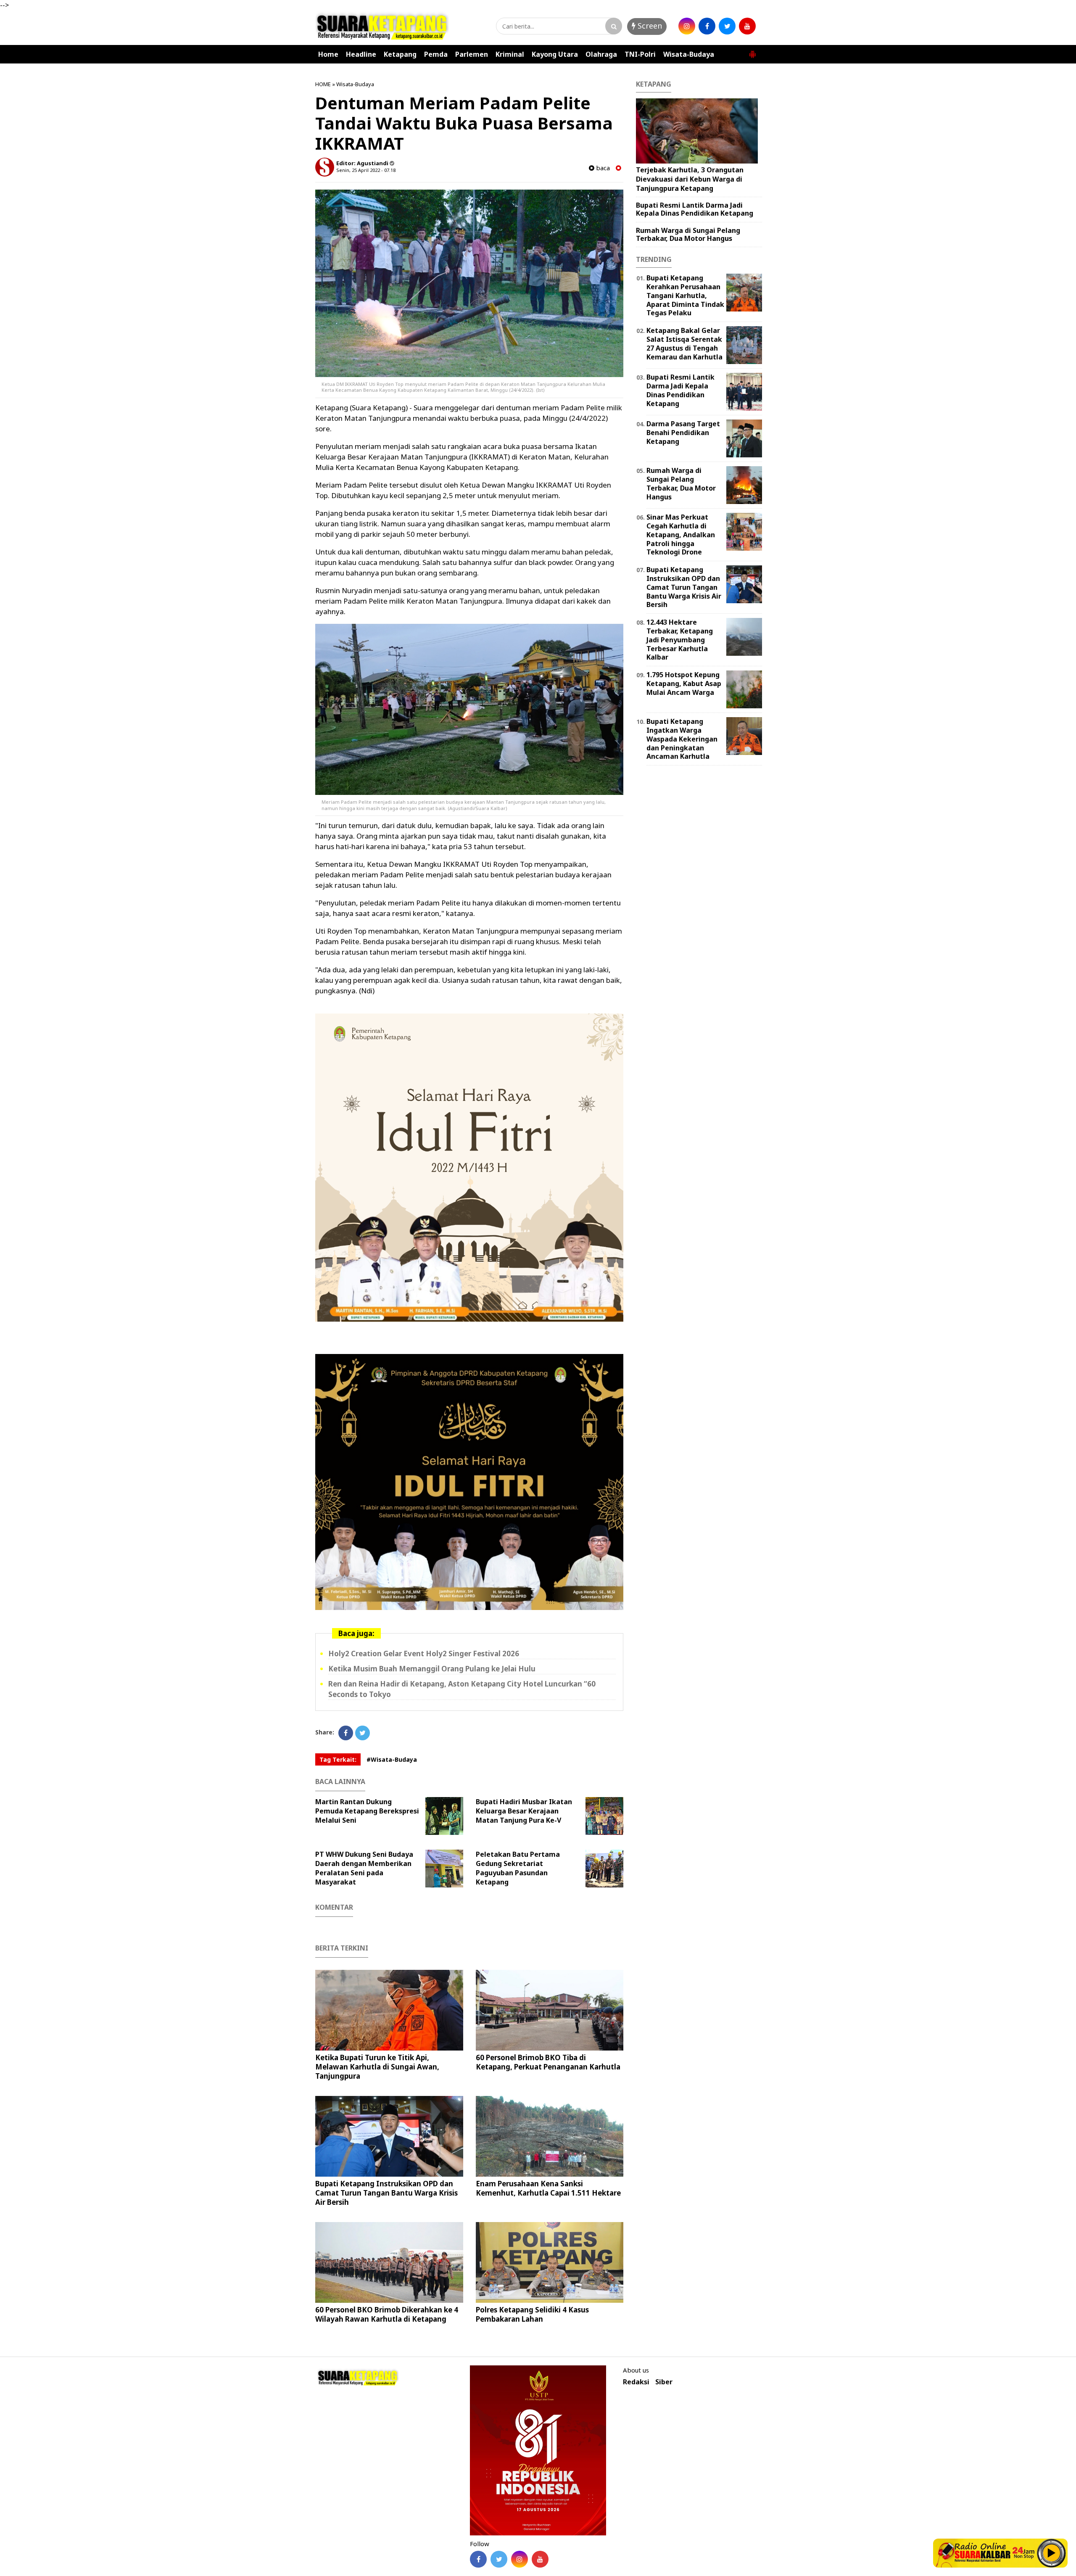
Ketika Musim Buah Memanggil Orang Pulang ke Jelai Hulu (432, 1669)
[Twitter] (363, 1733)
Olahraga (601, 54)
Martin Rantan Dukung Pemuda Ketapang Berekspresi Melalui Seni (367, 1811)
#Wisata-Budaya (392, 1759)
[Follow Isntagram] (520, 2559)
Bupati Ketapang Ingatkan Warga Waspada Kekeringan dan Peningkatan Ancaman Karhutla (682, 739)
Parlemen (472, 54)
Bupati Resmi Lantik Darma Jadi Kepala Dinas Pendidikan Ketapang (695, 209)
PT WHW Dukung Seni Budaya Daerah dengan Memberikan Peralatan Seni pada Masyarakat (364, 1868)
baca (602, 168)
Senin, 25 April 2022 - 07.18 (366, 170)
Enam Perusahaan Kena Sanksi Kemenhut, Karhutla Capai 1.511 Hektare (548, 2188)
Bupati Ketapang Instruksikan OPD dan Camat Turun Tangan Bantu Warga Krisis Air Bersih (386, 2193)
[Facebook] (346, 1733)
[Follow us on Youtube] (540, 2559)
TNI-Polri (640, 54)
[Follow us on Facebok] (478, 2559)
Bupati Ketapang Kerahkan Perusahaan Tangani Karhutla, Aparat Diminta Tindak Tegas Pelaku (685, 295)
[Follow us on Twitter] (499, 2559)
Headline (361, 54)
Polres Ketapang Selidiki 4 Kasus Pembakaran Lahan (532, 2314)
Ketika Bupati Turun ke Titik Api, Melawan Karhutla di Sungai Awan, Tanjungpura (377, 2067)
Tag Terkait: (338, 1759)
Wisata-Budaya (689, 54)
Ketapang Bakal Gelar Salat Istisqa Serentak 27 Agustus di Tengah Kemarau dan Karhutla (684, 343)
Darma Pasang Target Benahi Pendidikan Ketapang (683, 433)
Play (1052, 2553)
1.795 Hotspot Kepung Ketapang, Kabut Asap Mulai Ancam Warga (684, 684)
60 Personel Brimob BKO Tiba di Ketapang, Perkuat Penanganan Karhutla (548, 2062)
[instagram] (687, 26)
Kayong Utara (555, 54)
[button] (752, 51)
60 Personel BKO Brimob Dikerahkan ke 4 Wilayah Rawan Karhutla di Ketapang (387, 2314)
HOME (323, 84)
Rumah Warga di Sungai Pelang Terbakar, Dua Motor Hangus (688, 234)
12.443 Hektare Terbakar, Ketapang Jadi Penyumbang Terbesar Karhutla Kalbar (680, 640)
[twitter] (727, 26)
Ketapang (400, 54)
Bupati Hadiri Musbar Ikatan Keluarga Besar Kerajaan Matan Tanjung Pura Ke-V (524, 1811)
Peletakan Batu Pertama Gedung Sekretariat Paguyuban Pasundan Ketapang (518, 1868)
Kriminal (510, 54)
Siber (664, 2382)
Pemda (436, 54)
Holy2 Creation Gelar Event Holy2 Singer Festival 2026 (424, 1654)
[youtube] (747, 26)
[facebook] (707, 26)
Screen (649, 26)
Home (328, 54)
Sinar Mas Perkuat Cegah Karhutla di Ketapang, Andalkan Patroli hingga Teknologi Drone (681, 534)
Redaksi (636, 2382)
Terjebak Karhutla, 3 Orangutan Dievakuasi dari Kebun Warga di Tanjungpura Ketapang (690, 179)
